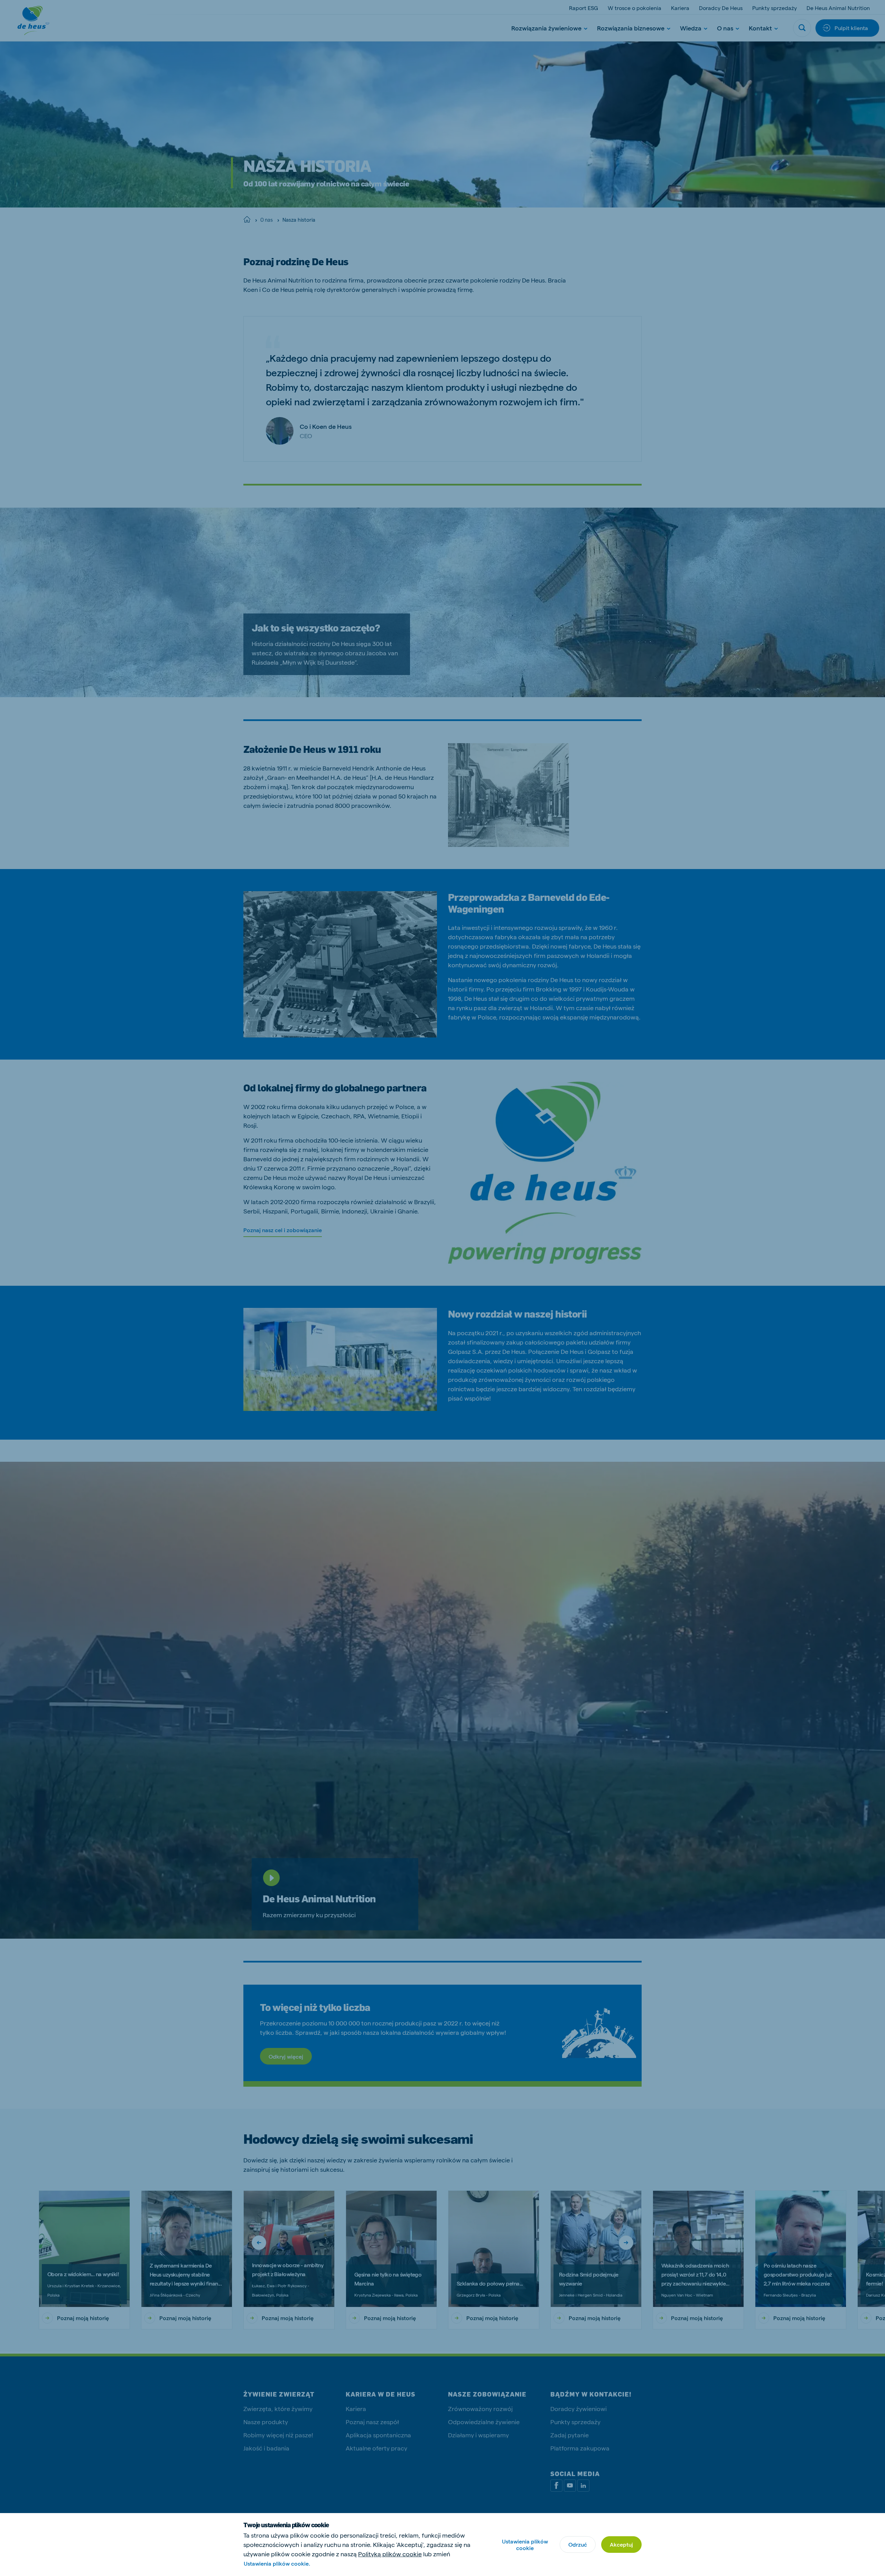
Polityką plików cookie (390, 2554)
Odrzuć (578, 2544)
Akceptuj (621, 2544)
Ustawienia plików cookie (525, 2545)
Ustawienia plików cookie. (277, 2563)
